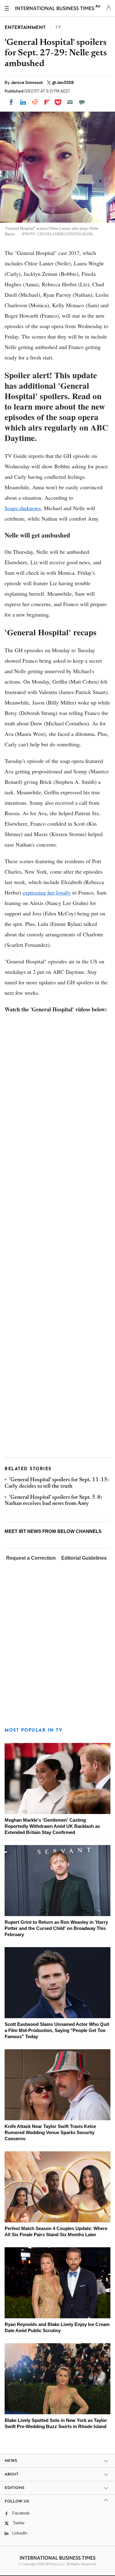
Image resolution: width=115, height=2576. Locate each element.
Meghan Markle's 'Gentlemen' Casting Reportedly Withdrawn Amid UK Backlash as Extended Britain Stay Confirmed (52, 1826)
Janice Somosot (27, 82)
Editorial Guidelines (84, 1558)
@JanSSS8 (63, 82)
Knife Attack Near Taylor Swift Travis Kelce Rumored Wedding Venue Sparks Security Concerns (50, 2132)
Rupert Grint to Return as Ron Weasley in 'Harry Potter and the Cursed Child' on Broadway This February (56, 1928)
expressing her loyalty (47, 892)
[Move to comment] (82, 102)
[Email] (70, 102)
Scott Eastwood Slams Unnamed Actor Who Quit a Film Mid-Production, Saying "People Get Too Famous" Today (57, 2030)
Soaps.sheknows (23, 508)
